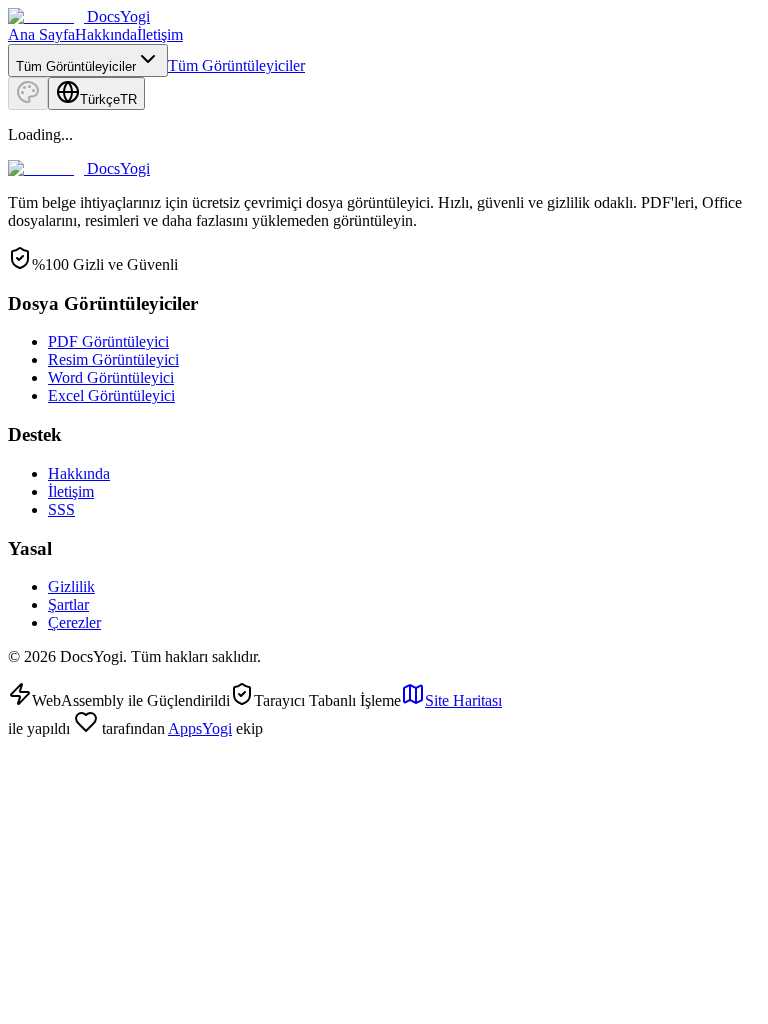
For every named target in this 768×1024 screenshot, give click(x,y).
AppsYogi (200, 728)
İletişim (160, 34)
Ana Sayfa (41, 34)
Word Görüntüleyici (111, 377)
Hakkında (106, 34)
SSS (61, 509)
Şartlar (68, 604)
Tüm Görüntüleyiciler (236, 65)
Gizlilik (71, 586)
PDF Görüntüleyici (108, 341)
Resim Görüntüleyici (113, 359)
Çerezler (74, 622)
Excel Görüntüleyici (111, 395)
